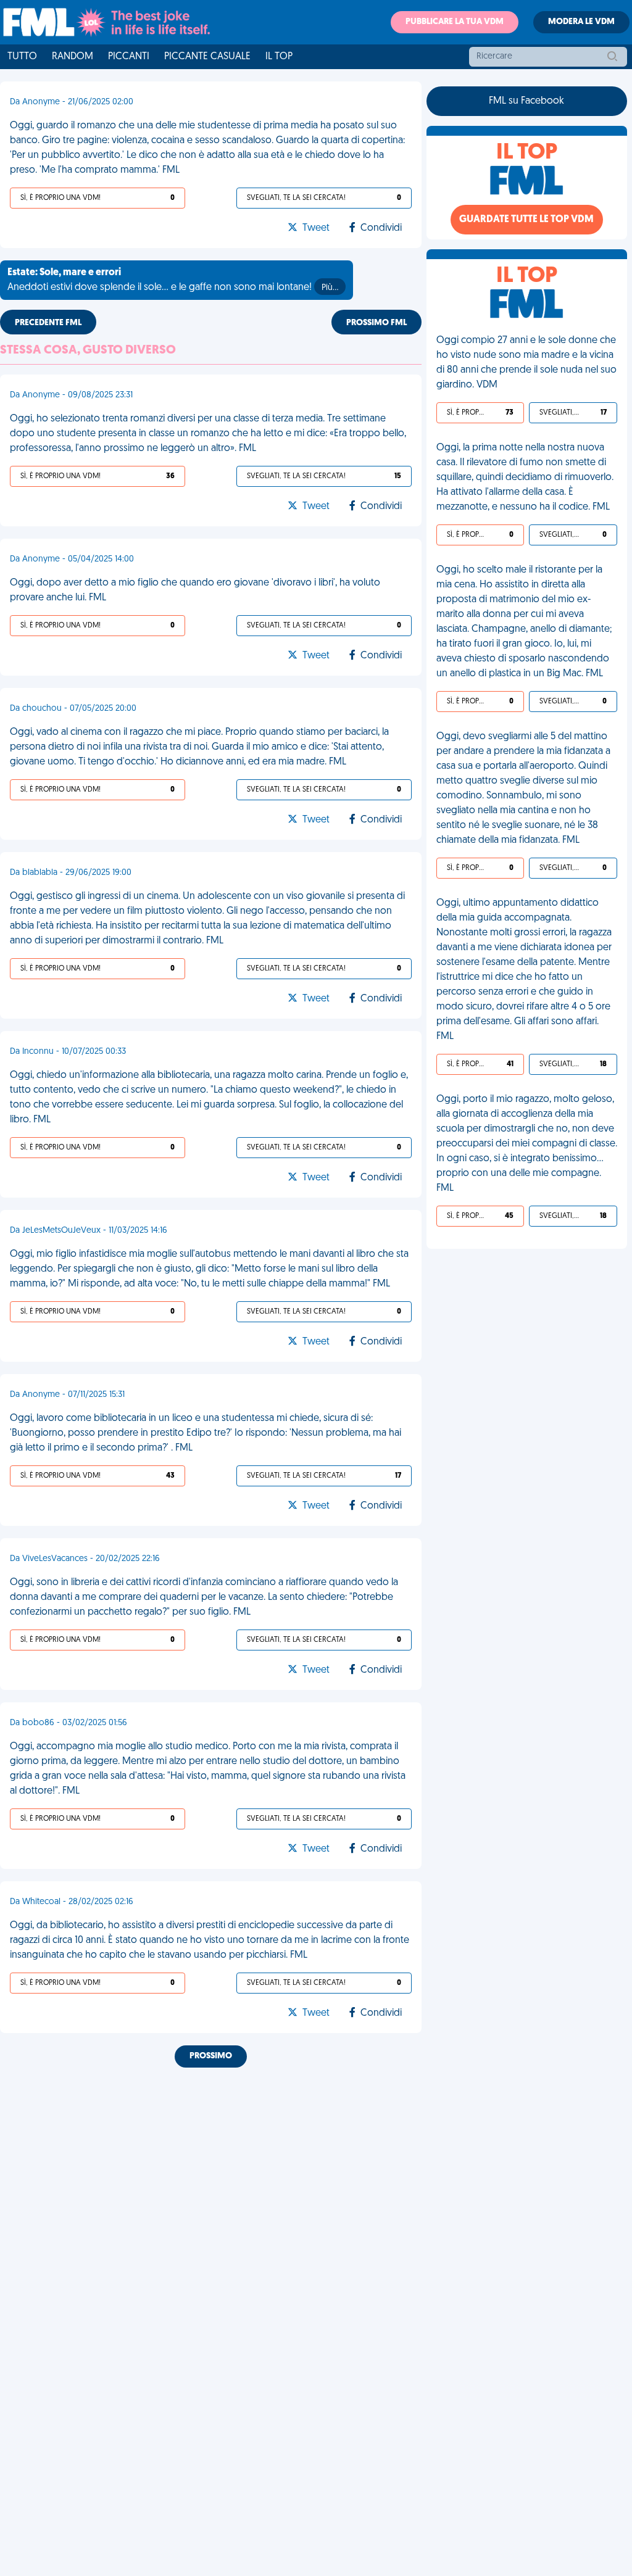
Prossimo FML (376, 323)
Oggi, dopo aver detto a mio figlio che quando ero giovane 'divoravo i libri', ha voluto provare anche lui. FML (195, 590)
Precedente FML (48, 323)
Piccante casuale (207, 57)
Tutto (22, 57)
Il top (279, 57)
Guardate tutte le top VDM (526, 220)
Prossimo (211, 2056)
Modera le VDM (581, 22)
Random (73, 57)
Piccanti (129, 57)
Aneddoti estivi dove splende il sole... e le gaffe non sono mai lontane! (173, 280)
